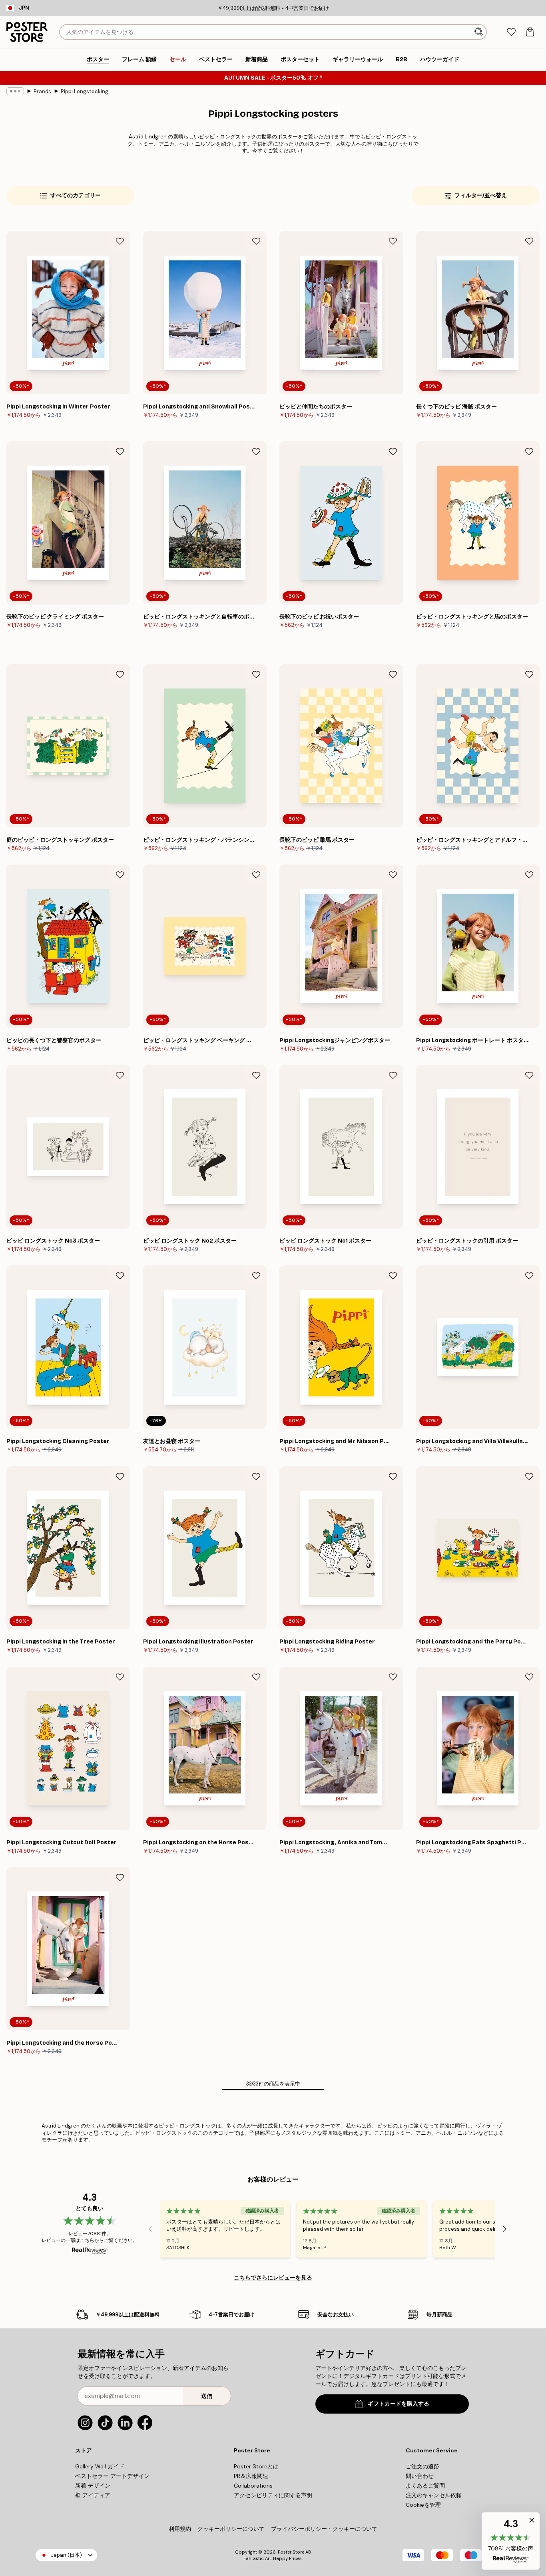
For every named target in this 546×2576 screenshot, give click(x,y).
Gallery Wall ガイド (100, 2466)
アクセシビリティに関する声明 (273, 2495)
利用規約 (180, 2529)
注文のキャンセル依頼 (434, 2495)
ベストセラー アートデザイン (112, 2476)
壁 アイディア (93, 2495)
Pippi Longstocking (85, 91)
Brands (42, 91)
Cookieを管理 (423, 2505)
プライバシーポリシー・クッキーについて (324, 2529)
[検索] (479, 32)
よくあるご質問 (425, 2486)
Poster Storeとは (256, 2466)
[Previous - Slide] (150, 2229)
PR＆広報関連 (251, 2476)
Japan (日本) (66, 2555)
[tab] (511, 32)
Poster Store (291, 2552)
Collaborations (253, 2486)
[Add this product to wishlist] (120, 241)
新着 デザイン (93, 2486)
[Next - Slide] (504, 2229)
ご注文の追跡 (422, 2466)
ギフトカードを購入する (399, 2404)
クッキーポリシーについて (231, 2529)
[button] (511, 2541)
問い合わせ (420, 2476)
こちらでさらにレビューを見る (273, 2278)
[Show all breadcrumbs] (15, 91)
